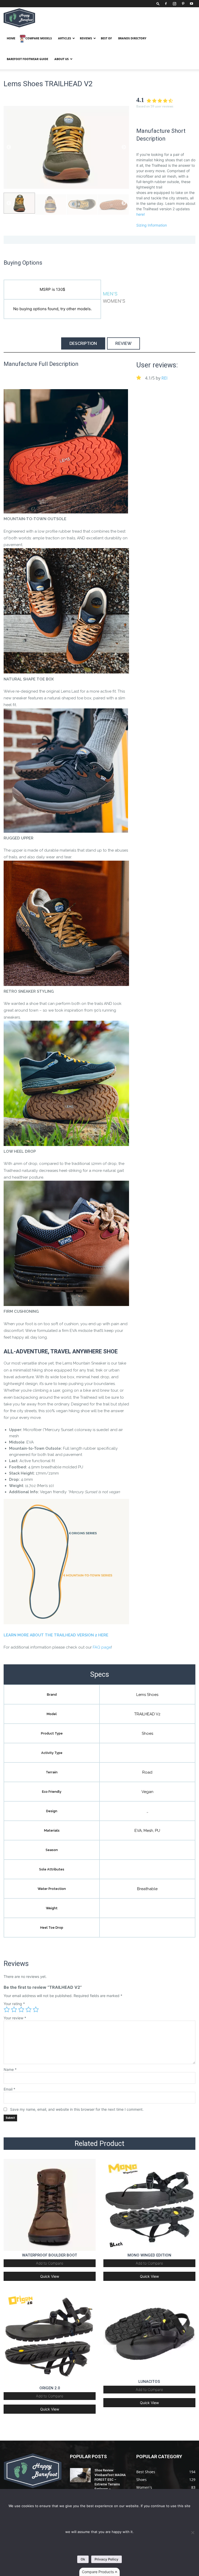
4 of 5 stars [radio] (29, 2009)
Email (9, 2089)
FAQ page (102, 1647)
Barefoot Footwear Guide (27, 59)
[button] (158, 3)
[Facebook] (166, 4)
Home (11, 38)
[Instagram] (174, 4)
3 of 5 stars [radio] (21, 2009)
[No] (193, 2533)
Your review (15, 2018)
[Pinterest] (183, 4)
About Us (62, 59)
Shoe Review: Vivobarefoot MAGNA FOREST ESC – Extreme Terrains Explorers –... (110, 2480)
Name (10, 2069)
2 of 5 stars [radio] (14, 2009)
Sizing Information (152, 225)
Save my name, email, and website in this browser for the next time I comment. (77, 2109)
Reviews (86, 38)
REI (164, 378)
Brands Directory (132, 38)
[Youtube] (191, 4)
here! (141, 214)
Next (124, 147)
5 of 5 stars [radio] (36, 2009)
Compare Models (39, 38)
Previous (9, 147)
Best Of (106, 38)
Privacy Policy (106, 2559)
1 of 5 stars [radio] (7, 2009)
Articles (65, 38)
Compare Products (98, 2572)
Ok (83, 2559)
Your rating (14, 2004)
